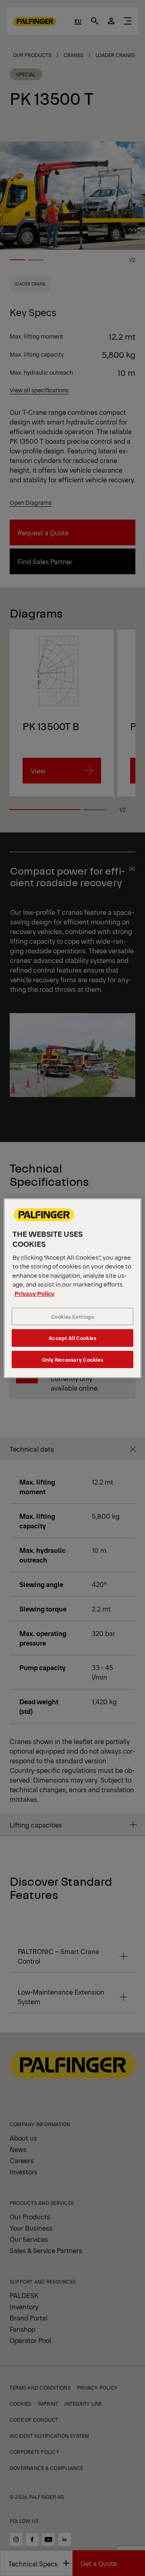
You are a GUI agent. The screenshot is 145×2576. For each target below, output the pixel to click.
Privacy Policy (34, 1293)
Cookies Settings (73, 1317)
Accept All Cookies (73, 1338)
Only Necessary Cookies (72, 1359)
